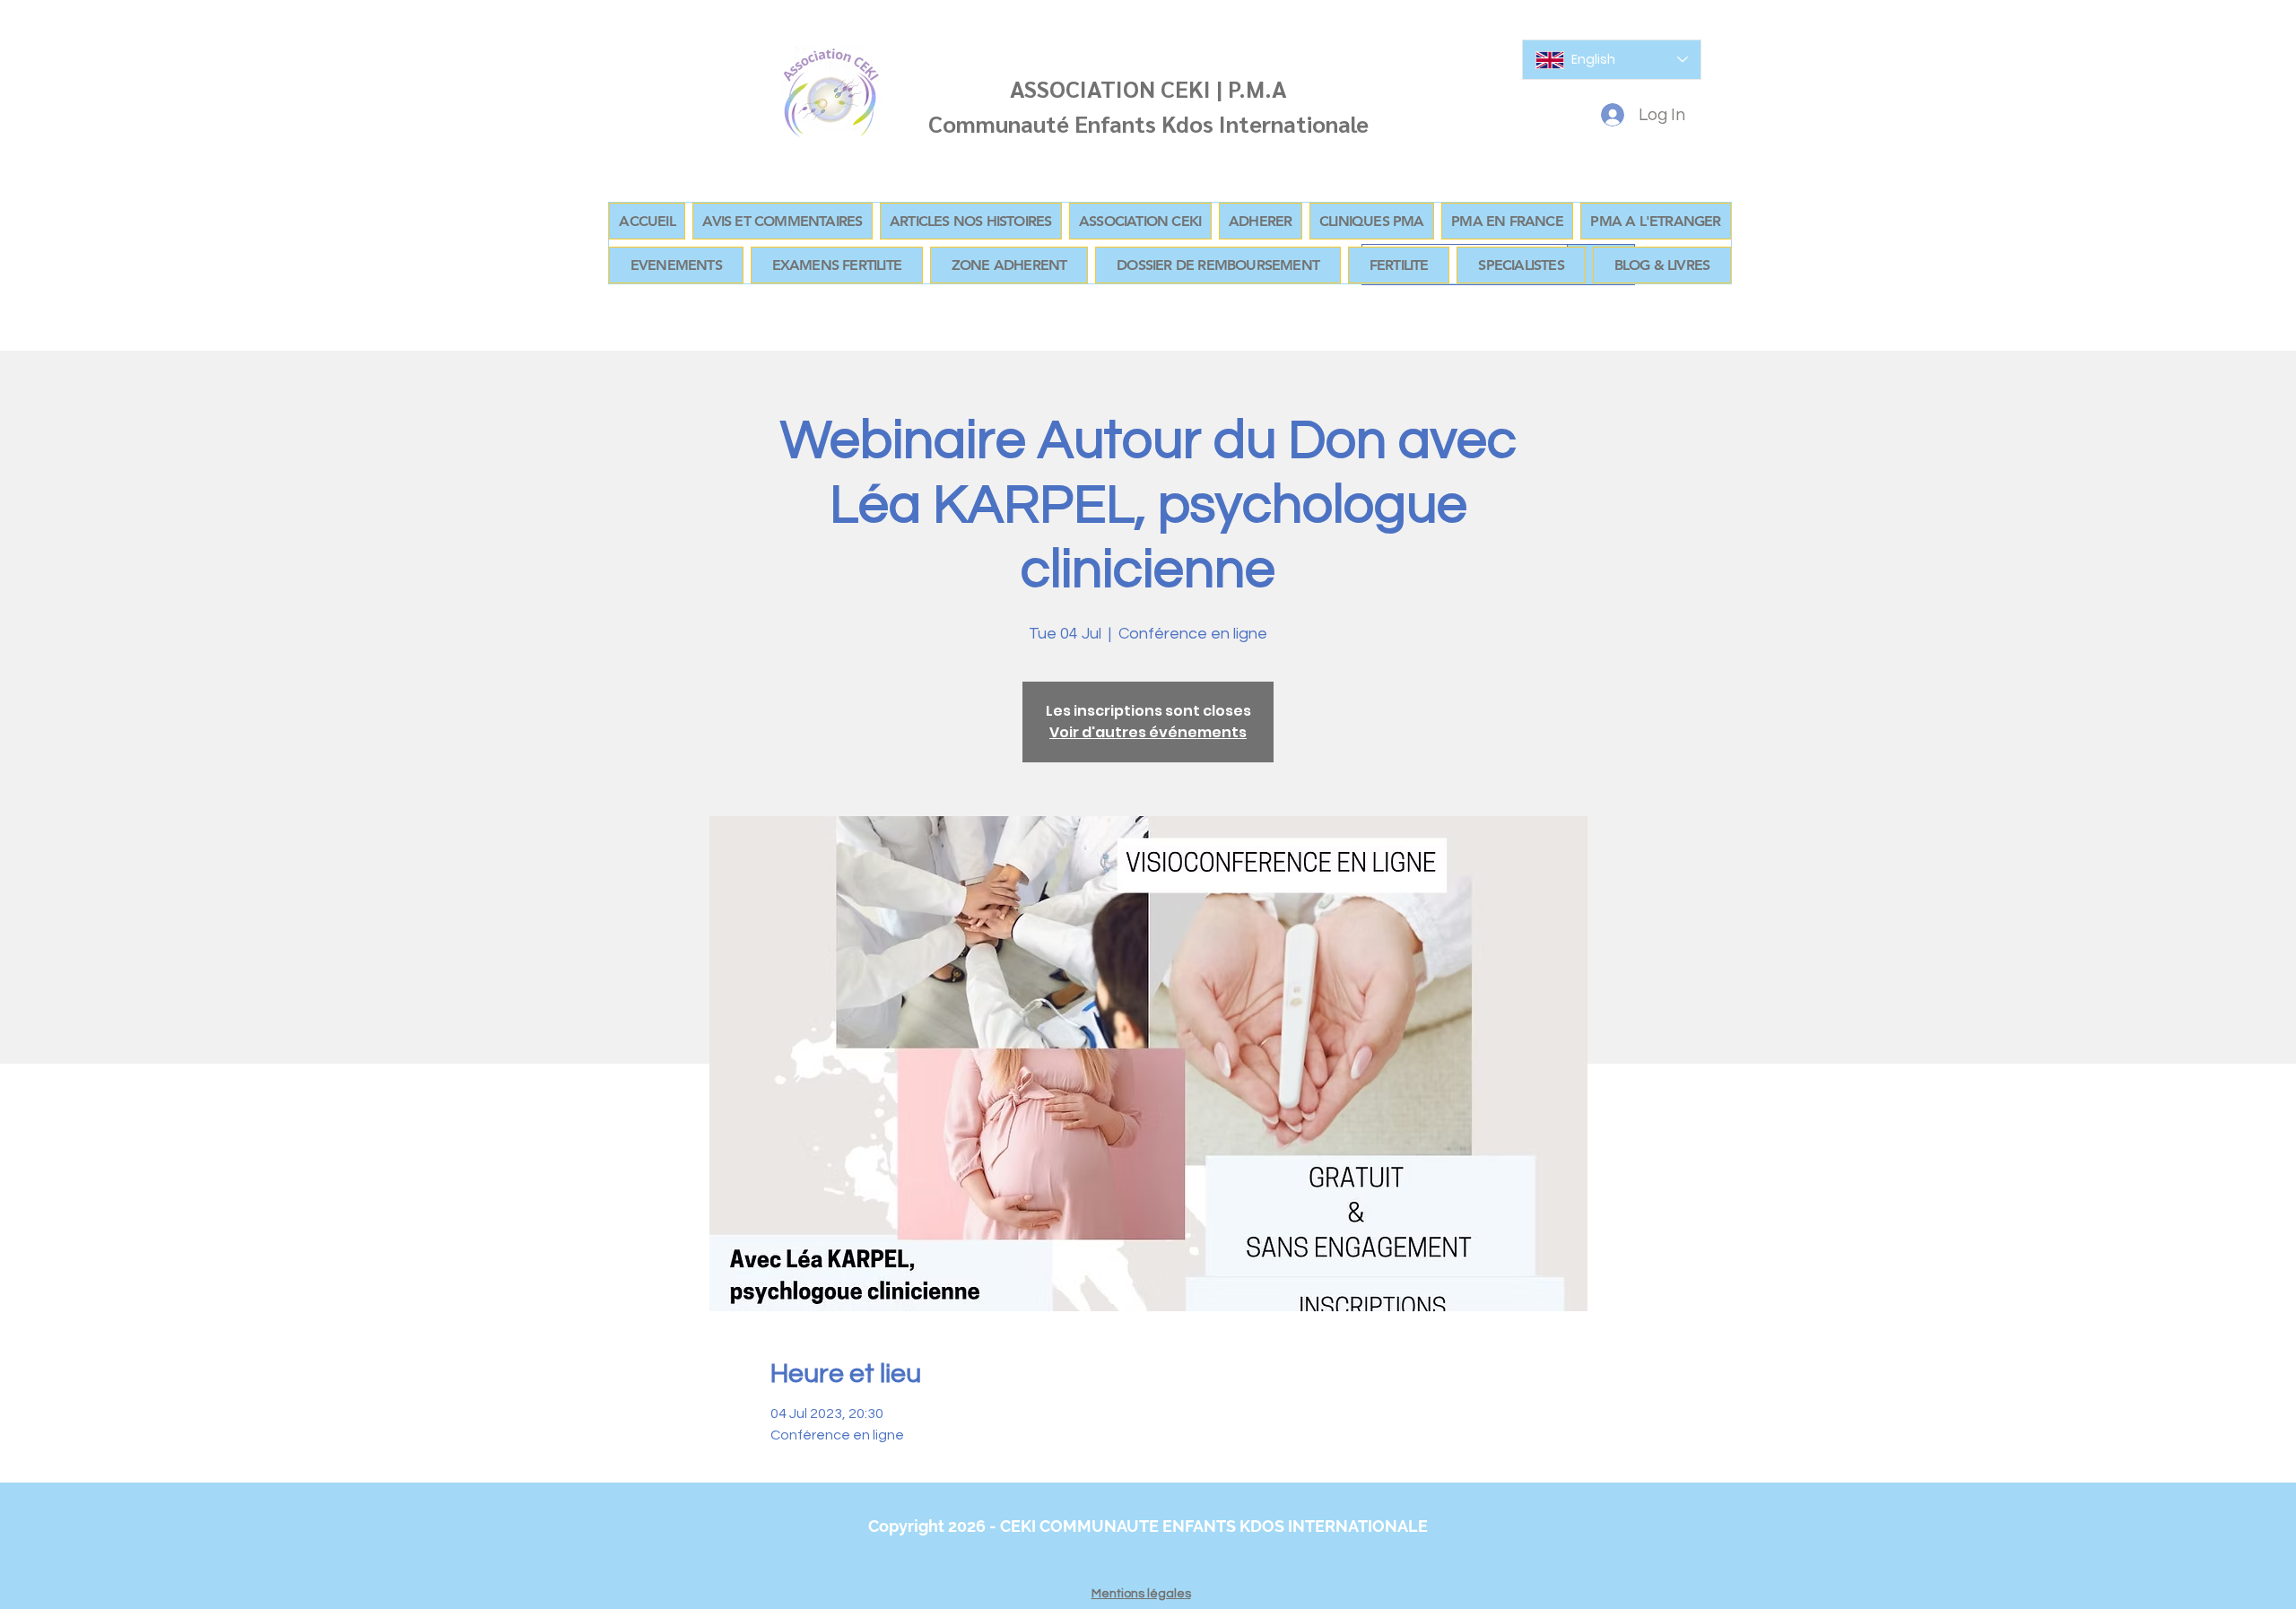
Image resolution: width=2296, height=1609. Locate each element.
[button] (1009, 265)
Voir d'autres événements (1148, 732)
